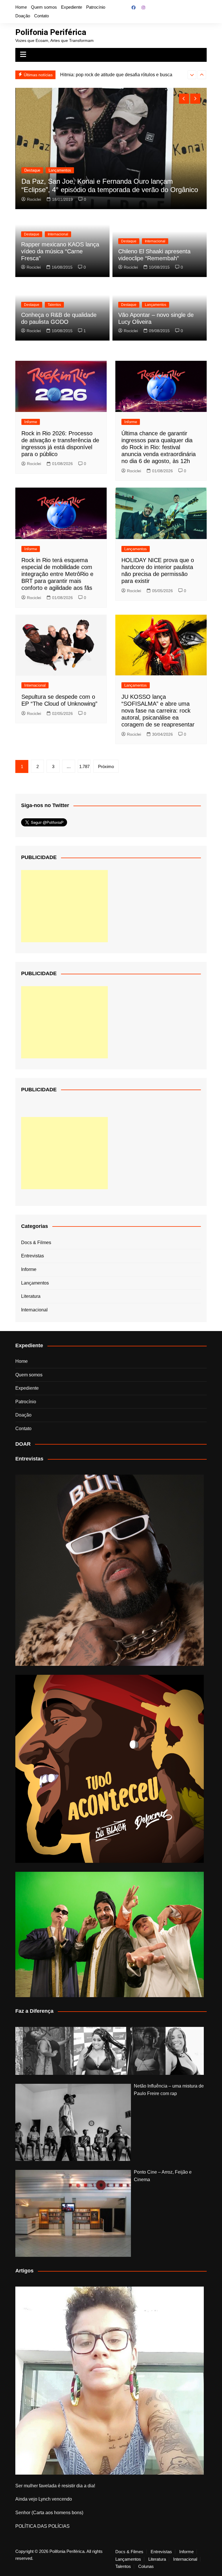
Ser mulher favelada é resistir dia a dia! (55, 2486)
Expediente (72, 7)
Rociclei (34, 199)
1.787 (84, 766)
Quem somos (44, 7)
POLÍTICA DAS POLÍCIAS (42, 2526)
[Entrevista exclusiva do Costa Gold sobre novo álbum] (109, 1934)
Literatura (31, 1296)
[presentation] (192, 75)
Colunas (146, 2566)
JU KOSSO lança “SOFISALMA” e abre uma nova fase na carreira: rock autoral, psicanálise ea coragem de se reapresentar (158, 711)
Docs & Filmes (36, 1243)
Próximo (106, 766)
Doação (23, 16)
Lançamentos (156, 305)
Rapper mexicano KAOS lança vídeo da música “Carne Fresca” (60, 251)
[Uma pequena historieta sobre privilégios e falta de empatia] (109, 2381)
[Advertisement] (64, 906)
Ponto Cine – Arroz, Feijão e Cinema (163, 2176)
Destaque (32, 170)
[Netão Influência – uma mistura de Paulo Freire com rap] (73, 2122)
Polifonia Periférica (51, 32)
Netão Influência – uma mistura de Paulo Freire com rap (169, 2090)
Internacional (59, 170)
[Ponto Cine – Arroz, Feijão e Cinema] (73, 2213)
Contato (41, 16)
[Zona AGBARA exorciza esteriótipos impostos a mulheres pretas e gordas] (109, 2051)
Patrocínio (96, 7)
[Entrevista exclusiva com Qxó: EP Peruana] (109, 1570)
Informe (31, 422)
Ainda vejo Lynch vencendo (44, 2499)
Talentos (54, 305)
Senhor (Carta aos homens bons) (49, 2513)
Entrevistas (33, 1256)
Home (21, 7)
